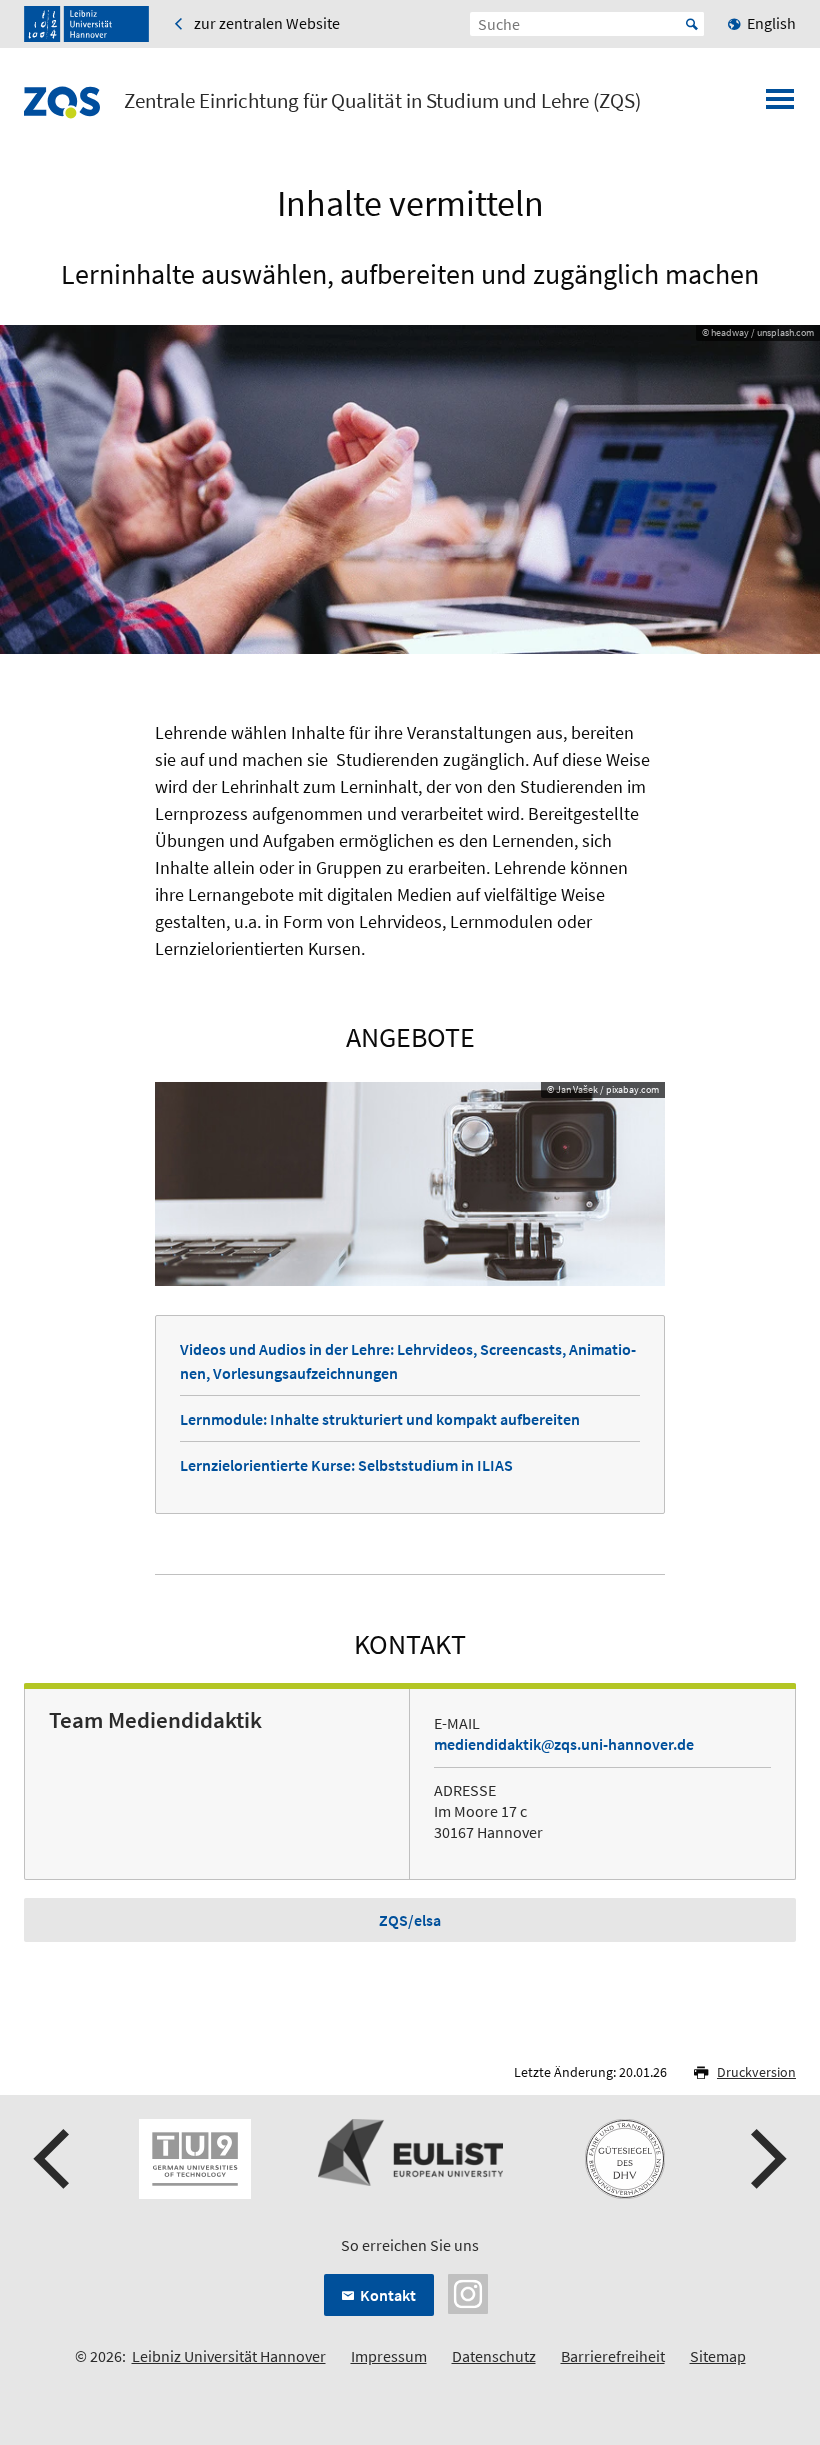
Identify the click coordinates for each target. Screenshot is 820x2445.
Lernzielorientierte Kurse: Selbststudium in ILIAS (346, 1465)
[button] (54, 2159)
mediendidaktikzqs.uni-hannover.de (564, 1744)
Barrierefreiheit (613, 2356)
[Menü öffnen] (780, 105)
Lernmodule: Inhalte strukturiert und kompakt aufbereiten (380, 1419)
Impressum (389, 2356)
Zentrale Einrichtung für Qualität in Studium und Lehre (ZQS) (382, 101)
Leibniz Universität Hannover (229, 2356)
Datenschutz (494, 2356)
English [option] (771, 23)
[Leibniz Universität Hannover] (86, 24)
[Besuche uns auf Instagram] (468, 2292)
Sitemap (718, 2356)
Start (692, 24)
